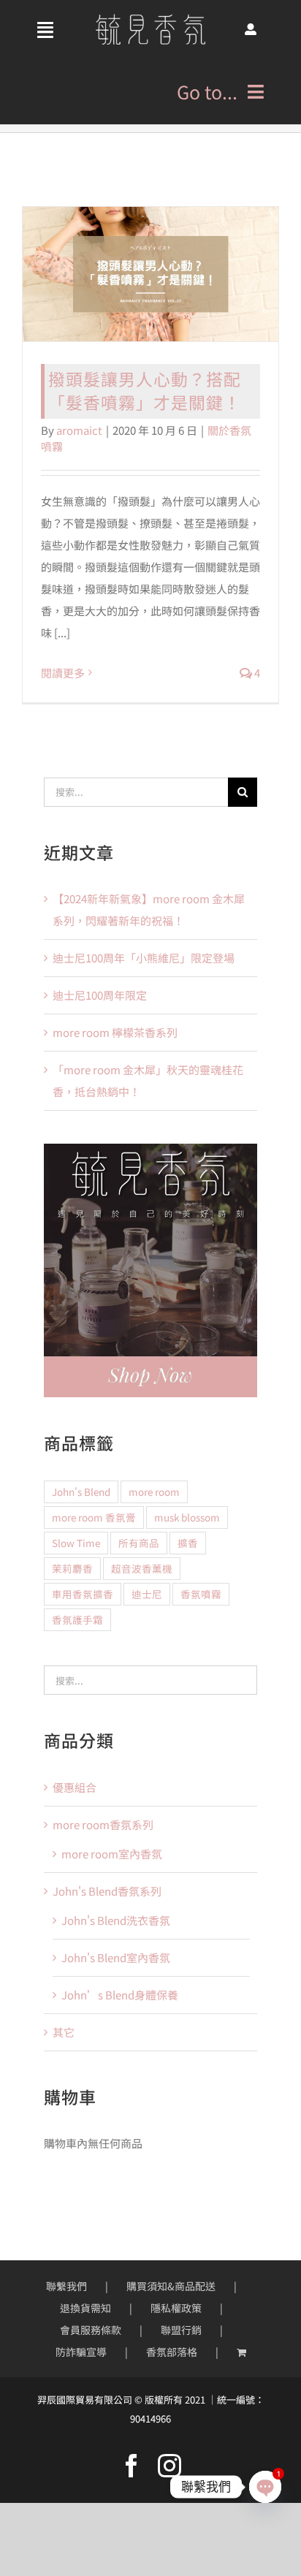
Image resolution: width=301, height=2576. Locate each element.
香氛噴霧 (201, 1594)
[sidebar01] (150, 1149)
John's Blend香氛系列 (107, 1891)
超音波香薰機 (142, 1568)
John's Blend (81, 1492)
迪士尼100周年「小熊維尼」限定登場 (144, 958)
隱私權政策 (176, 2308)
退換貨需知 (85, 2308)
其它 (64, 2032)
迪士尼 (147, 1594)
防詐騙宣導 (81, 2352)
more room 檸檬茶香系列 (115, 1032)
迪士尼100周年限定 (100, 995)
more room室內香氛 (112, 1854)
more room (154, 1492)
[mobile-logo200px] (150, 19)
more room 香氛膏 (94, 1517)
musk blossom (187, 1517)
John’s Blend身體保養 (120, 1995)
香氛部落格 (172, 2352)
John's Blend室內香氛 (116, 1957)
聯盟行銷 (181, 2330)
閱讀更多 (63, 673)
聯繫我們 (66, 2286)
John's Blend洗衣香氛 (116, 1920)
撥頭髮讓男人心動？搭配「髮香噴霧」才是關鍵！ (145, 391)
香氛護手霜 (77, 1619)
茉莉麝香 (72, 1568)
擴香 (188, 1543)
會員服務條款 (91, 2330)
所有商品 (139, 1543)
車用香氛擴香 (83, 1594)
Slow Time (76, 1543)
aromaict (79, 430)
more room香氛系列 (103, 1824)
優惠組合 (75, 1787)
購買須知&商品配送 (171, 2286)
